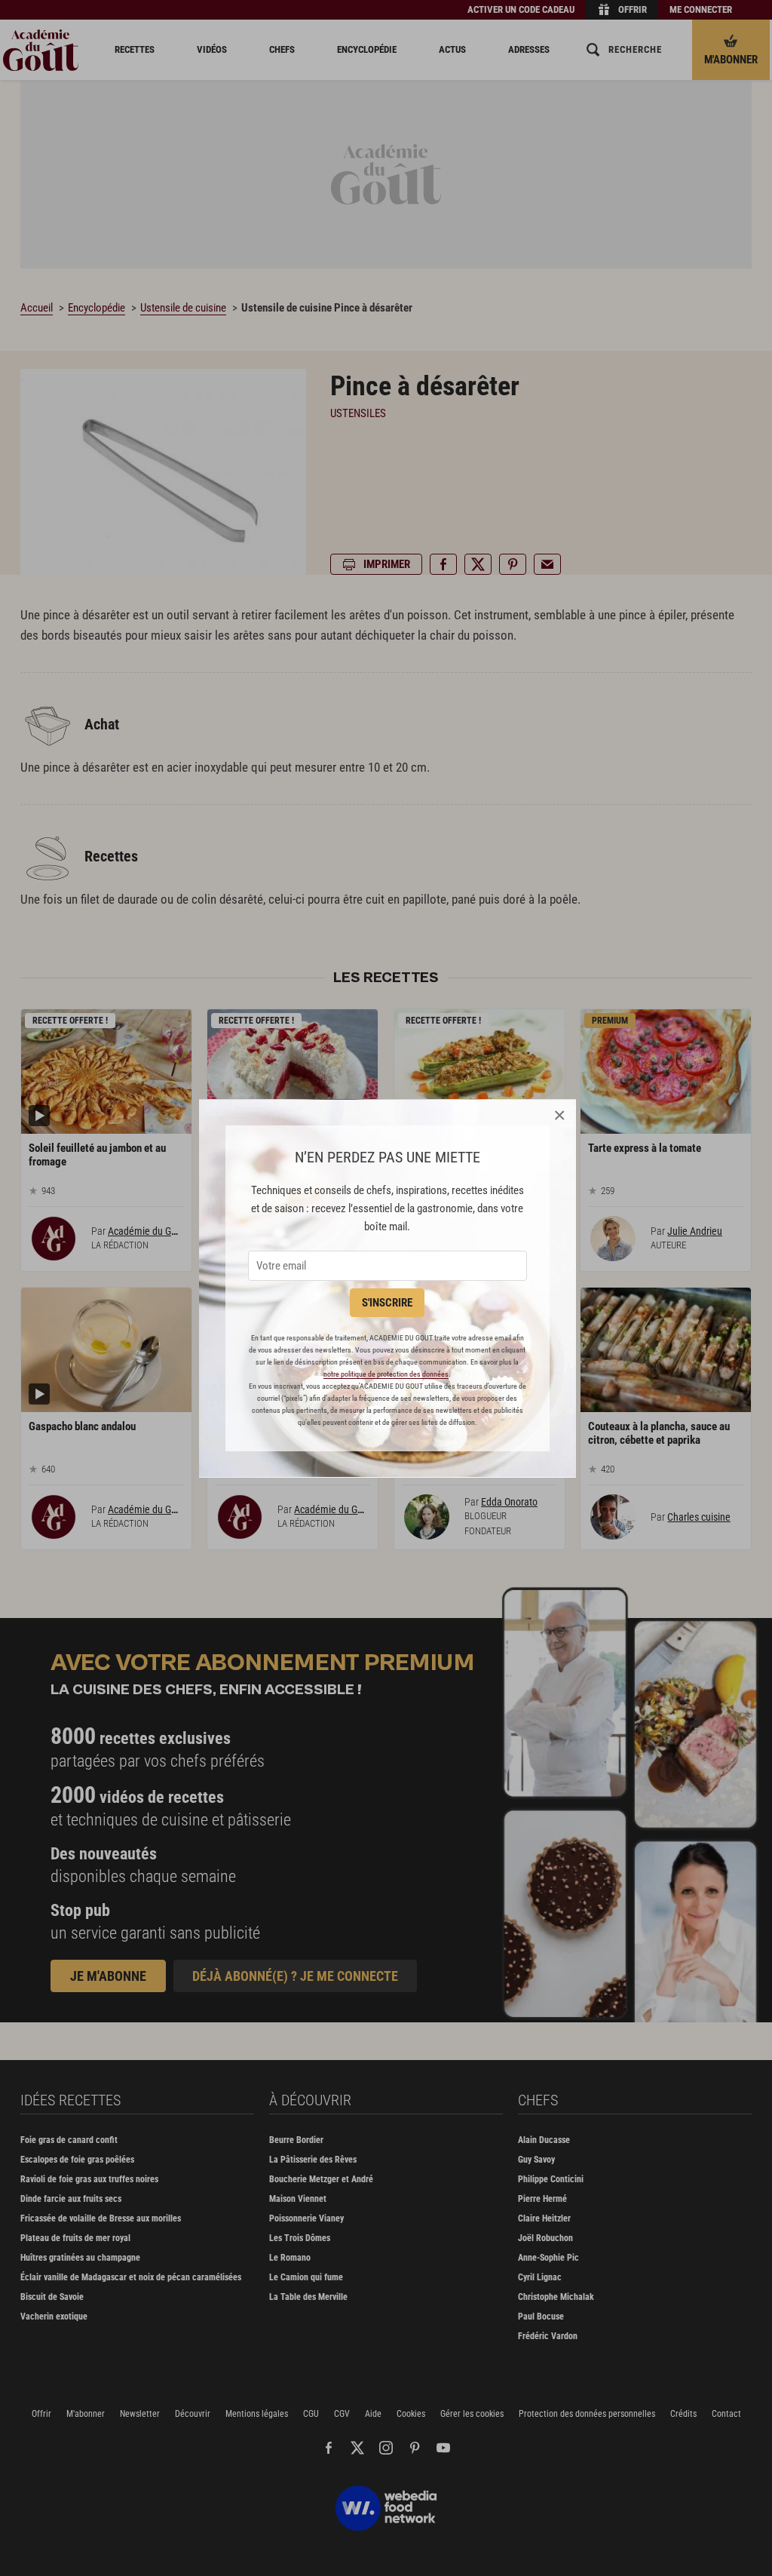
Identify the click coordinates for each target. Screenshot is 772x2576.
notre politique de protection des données (386, 1374)
